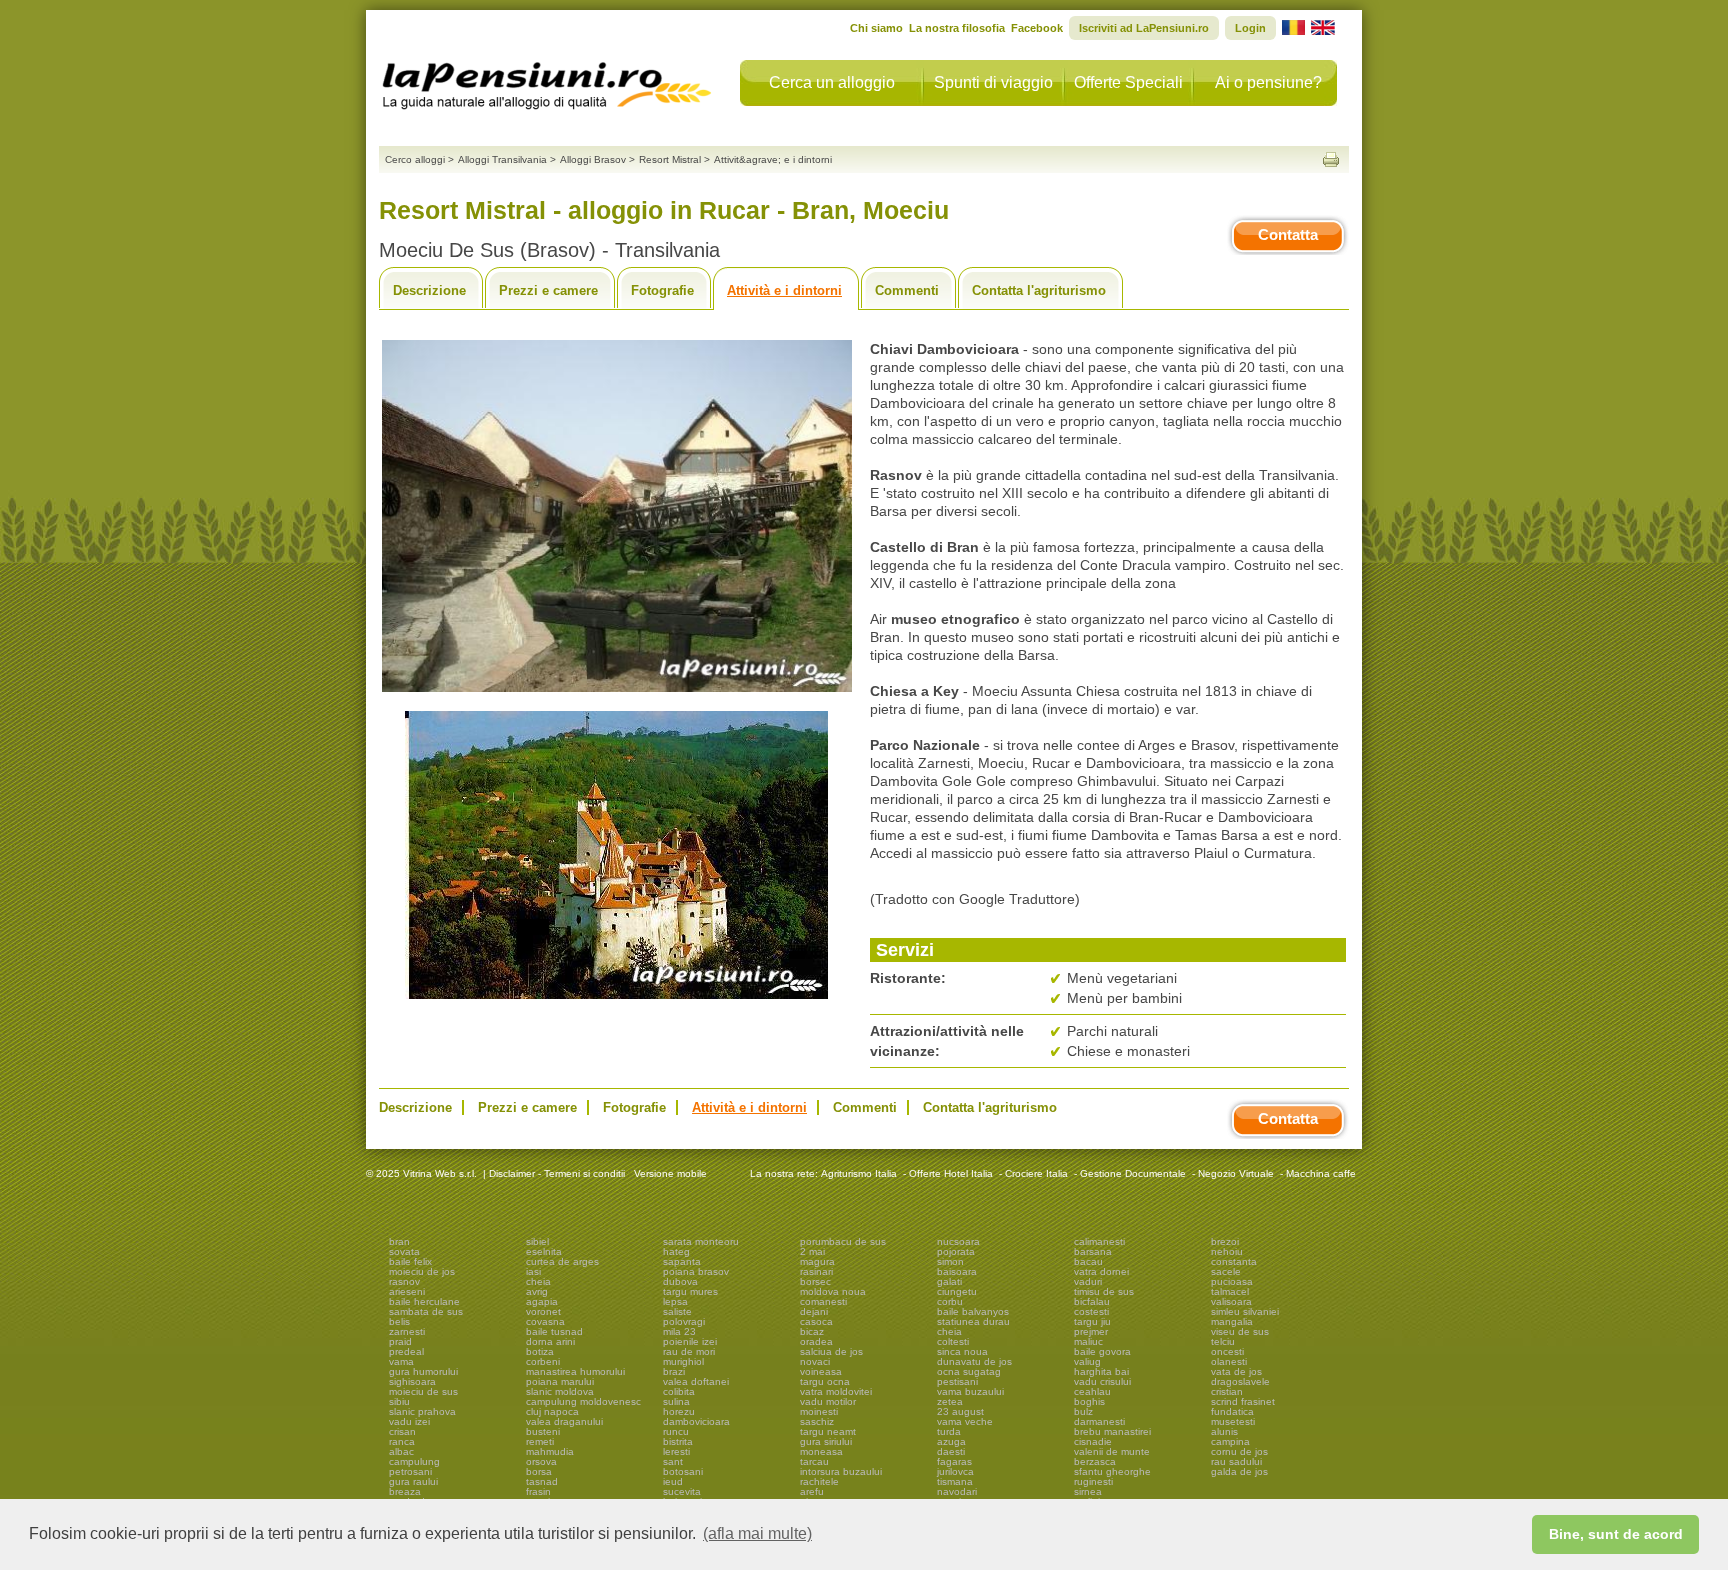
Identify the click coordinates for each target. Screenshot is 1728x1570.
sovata (404, 1251)
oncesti (1227, 1351)
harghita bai (1101, 1371)
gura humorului (423, 1371)
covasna (545, 1321)
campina (1230, 1441)
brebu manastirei (1112, 1431)
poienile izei (690, 1341)
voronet (543, 1311)
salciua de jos (831, 1351)
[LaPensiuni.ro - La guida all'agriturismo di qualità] (547, 80)
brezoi (1225, 1241)
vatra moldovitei (836, 1391)
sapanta (682, 1261)
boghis (1089, 1401)
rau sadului (1236, 1461)
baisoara (957, 1271)
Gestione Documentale (1133, 1173)
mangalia (1232, 1321)
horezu (679, 1411)
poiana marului (560, 1381)
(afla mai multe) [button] (757, 1533)
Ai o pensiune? (1268, 82)
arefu (812, 1491)
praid (400, 1341)
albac (401, 1451)
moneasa (821, 1451)
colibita (679, 1391)
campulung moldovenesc (583, 1401)
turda (949, 1431)
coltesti (953, 1341)
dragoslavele (1240, 1381)
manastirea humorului (575, 1371)
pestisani (957, 1381)
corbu (950, 1301)
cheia (538, 1281)
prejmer (1091, 1331)
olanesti (1229, 1361)
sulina (676, 1401)
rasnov (404, 1281)
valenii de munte (1112, 1451)
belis (399, 1321)
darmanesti (1099, 1421)
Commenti (907, 290)
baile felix (410, 1261)
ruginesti (1093, 1481)
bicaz (812, 1331)
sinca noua (962, 1351)
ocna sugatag (969, 1371)
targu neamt (828, 1431)
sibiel (537, 1241)
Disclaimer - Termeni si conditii (557, 1173)
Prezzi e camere (548, 290)
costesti (1091, 1311)
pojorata (956, 1251)
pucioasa (1232, 1281)
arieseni (407, 1291)
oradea (816, 1341)
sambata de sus (426, 1311)
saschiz (817, 1421)
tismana (955, 1481)
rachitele (819, 1481)
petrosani (410, 1471)
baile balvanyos (973, 1311)
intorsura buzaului (841, 1471)
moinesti (819, 1411)
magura (817, 1261)
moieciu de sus (423, 1391)
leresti (676, 1451)
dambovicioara (696, 1421)
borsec (815, 1281)
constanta (1234, 1261)
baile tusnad (554, 1331)
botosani (683, 1471)
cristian (1227, 1391)
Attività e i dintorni (784, 290)
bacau (1088, 1261)
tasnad (542, 1481)
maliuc (1088, 1341)
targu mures (690, 1291)
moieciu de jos (422, 1271)
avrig (537, 1291)
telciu (1223, 1341)
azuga (951, 1441)
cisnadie (1093, 1441)
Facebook (1037, 28)
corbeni (543, 1361)
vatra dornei (1101, 1271)
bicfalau (1092, 1301)
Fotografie (662, 290)
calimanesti (1099, 1241)
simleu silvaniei (1245, 1311)
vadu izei (409, 1421)
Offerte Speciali (1128, 82)
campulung (414, 1461)
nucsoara (958, 1241)
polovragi (684, 1321)
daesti (951, 1451)
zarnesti (407, 1331)
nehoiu (1227, 1251)
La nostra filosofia (957, 28)
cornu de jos (1239, 1451)
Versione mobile (669, 1173)
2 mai (812, 1251)
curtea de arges (562, 1261)
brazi (674, 1371)
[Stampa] (1331, 159)
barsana (1093, 1251)
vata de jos (1236, 1371)
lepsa (675, 1301)
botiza (540, 1351)
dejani (814, 1311)
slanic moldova (560, 1391)
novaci (815, 1361)
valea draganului (564, 1421)
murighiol (683, 1361)
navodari (957, 1491)
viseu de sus (1240, 1331)
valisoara (1231, 1301)
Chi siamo (876, 28)
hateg (676, 1251)
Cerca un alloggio (832, 82)
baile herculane (424, 1301)
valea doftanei (696, 1381)
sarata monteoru (701, 1241)
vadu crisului (1102, 1381)
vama (401, 1361)
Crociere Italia (1036, 1173)
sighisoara (412, 1381)
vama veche (965, 1421)
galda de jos (1239, 1471)
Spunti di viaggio (993, 82)
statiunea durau (973, 1321)
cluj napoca (552, 1411)
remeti (540, 1441)
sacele (1226, 1271)
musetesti (1233, 1421)
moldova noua (833, 1291)
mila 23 (679, 1331)
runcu (676, 1431)
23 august (960, 1411)
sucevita (682, 1491)
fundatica (1232, 1411)
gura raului (413, 1481)
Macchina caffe (1321, 1173)
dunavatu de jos (974, 1361)
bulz (1083, 1411)
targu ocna (825, 1381)
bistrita (678, 1441)
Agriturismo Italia (859, 1173)
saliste (677, 1311)
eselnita (544, 1251)
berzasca (1095, 1461)
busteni (543, 1431)
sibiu (399, 1401)
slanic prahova (422, 1411)
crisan (402, 1431)
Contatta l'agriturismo (1039, 290)
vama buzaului (970, 1391)
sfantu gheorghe (1112, 1471)
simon (950, 1261)
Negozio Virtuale (1236, 1173)
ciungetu (957, 1291)
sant (673, 1461)
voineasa (821, 1371)
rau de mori (689, 1351)
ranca (402, 1441)
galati (949, 1281)
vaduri (1088, 1281)
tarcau (814, 1461)
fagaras (954, 1461)
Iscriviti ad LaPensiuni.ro (1144, 28)
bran (399, 1241)
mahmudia (550, 1451)
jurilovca (955, 1471)
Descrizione (429, 290)
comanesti (823, 1301)
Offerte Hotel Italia (951, 1173)
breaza (405, 1491)
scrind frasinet (1243, 1401)
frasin (538, 1491)
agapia (542, 1301)
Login (1250, 28)
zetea (950, 1401)
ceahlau (1092, 1391)
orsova (541, 1461)
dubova (680, 1281)
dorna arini (550, 1341)
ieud (673, 1481)
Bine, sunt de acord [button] (1616, 1534)
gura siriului (826, 1441)
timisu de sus (1104, 1291)
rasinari (816, 1271)
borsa (539, 1471)
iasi (533, 1271)
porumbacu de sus (843, 1241)
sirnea (1088, 1491)
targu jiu (1092, 1321)
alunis (1224, 1431)
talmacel (1230, 1291)
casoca (816, 1321)
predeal (406, 1351)
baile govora (1102, 1351)
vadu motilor (828, 1401)
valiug (1087, 1361)
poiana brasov (696, 1271)
